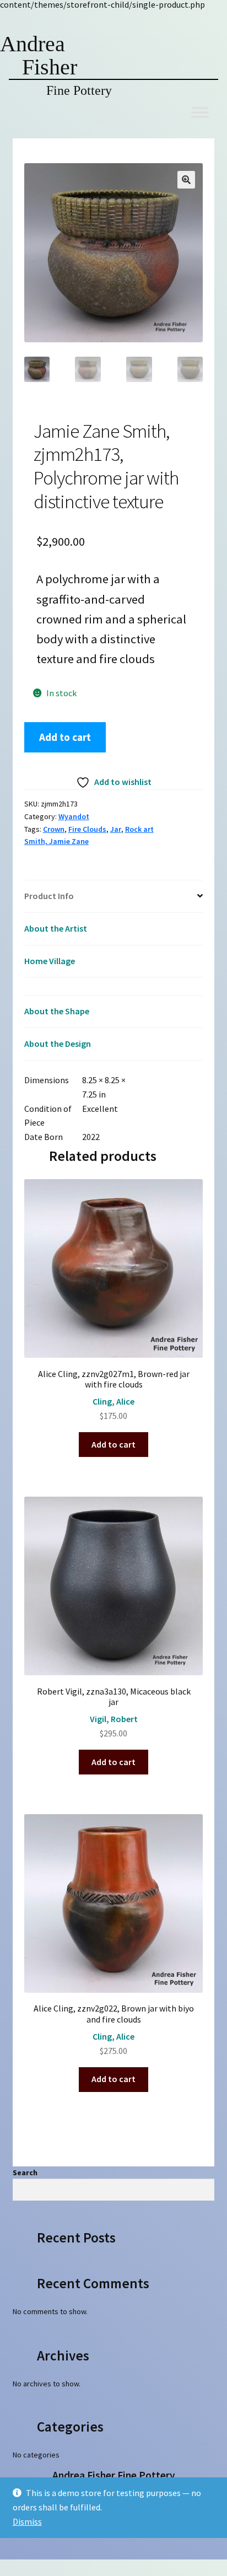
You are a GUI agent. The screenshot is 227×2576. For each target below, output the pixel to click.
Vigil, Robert (114, 1719)
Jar (116, 829)
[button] (186, 180)
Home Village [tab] (50, 961)
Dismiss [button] (27, 2521)
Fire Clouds (87, 829)
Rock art (139, 829)
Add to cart (65, 737)
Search (25, 2172)
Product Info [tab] (49, 896)
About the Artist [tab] (56, 928)
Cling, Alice (113, 1401)
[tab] (114, 986)
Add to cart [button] (113, 1444)
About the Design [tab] (58, 1044)
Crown (54, 829)
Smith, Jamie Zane (56, 841)
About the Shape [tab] (57, 1011)
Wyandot (74, 816)
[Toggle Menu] (200, 112)
